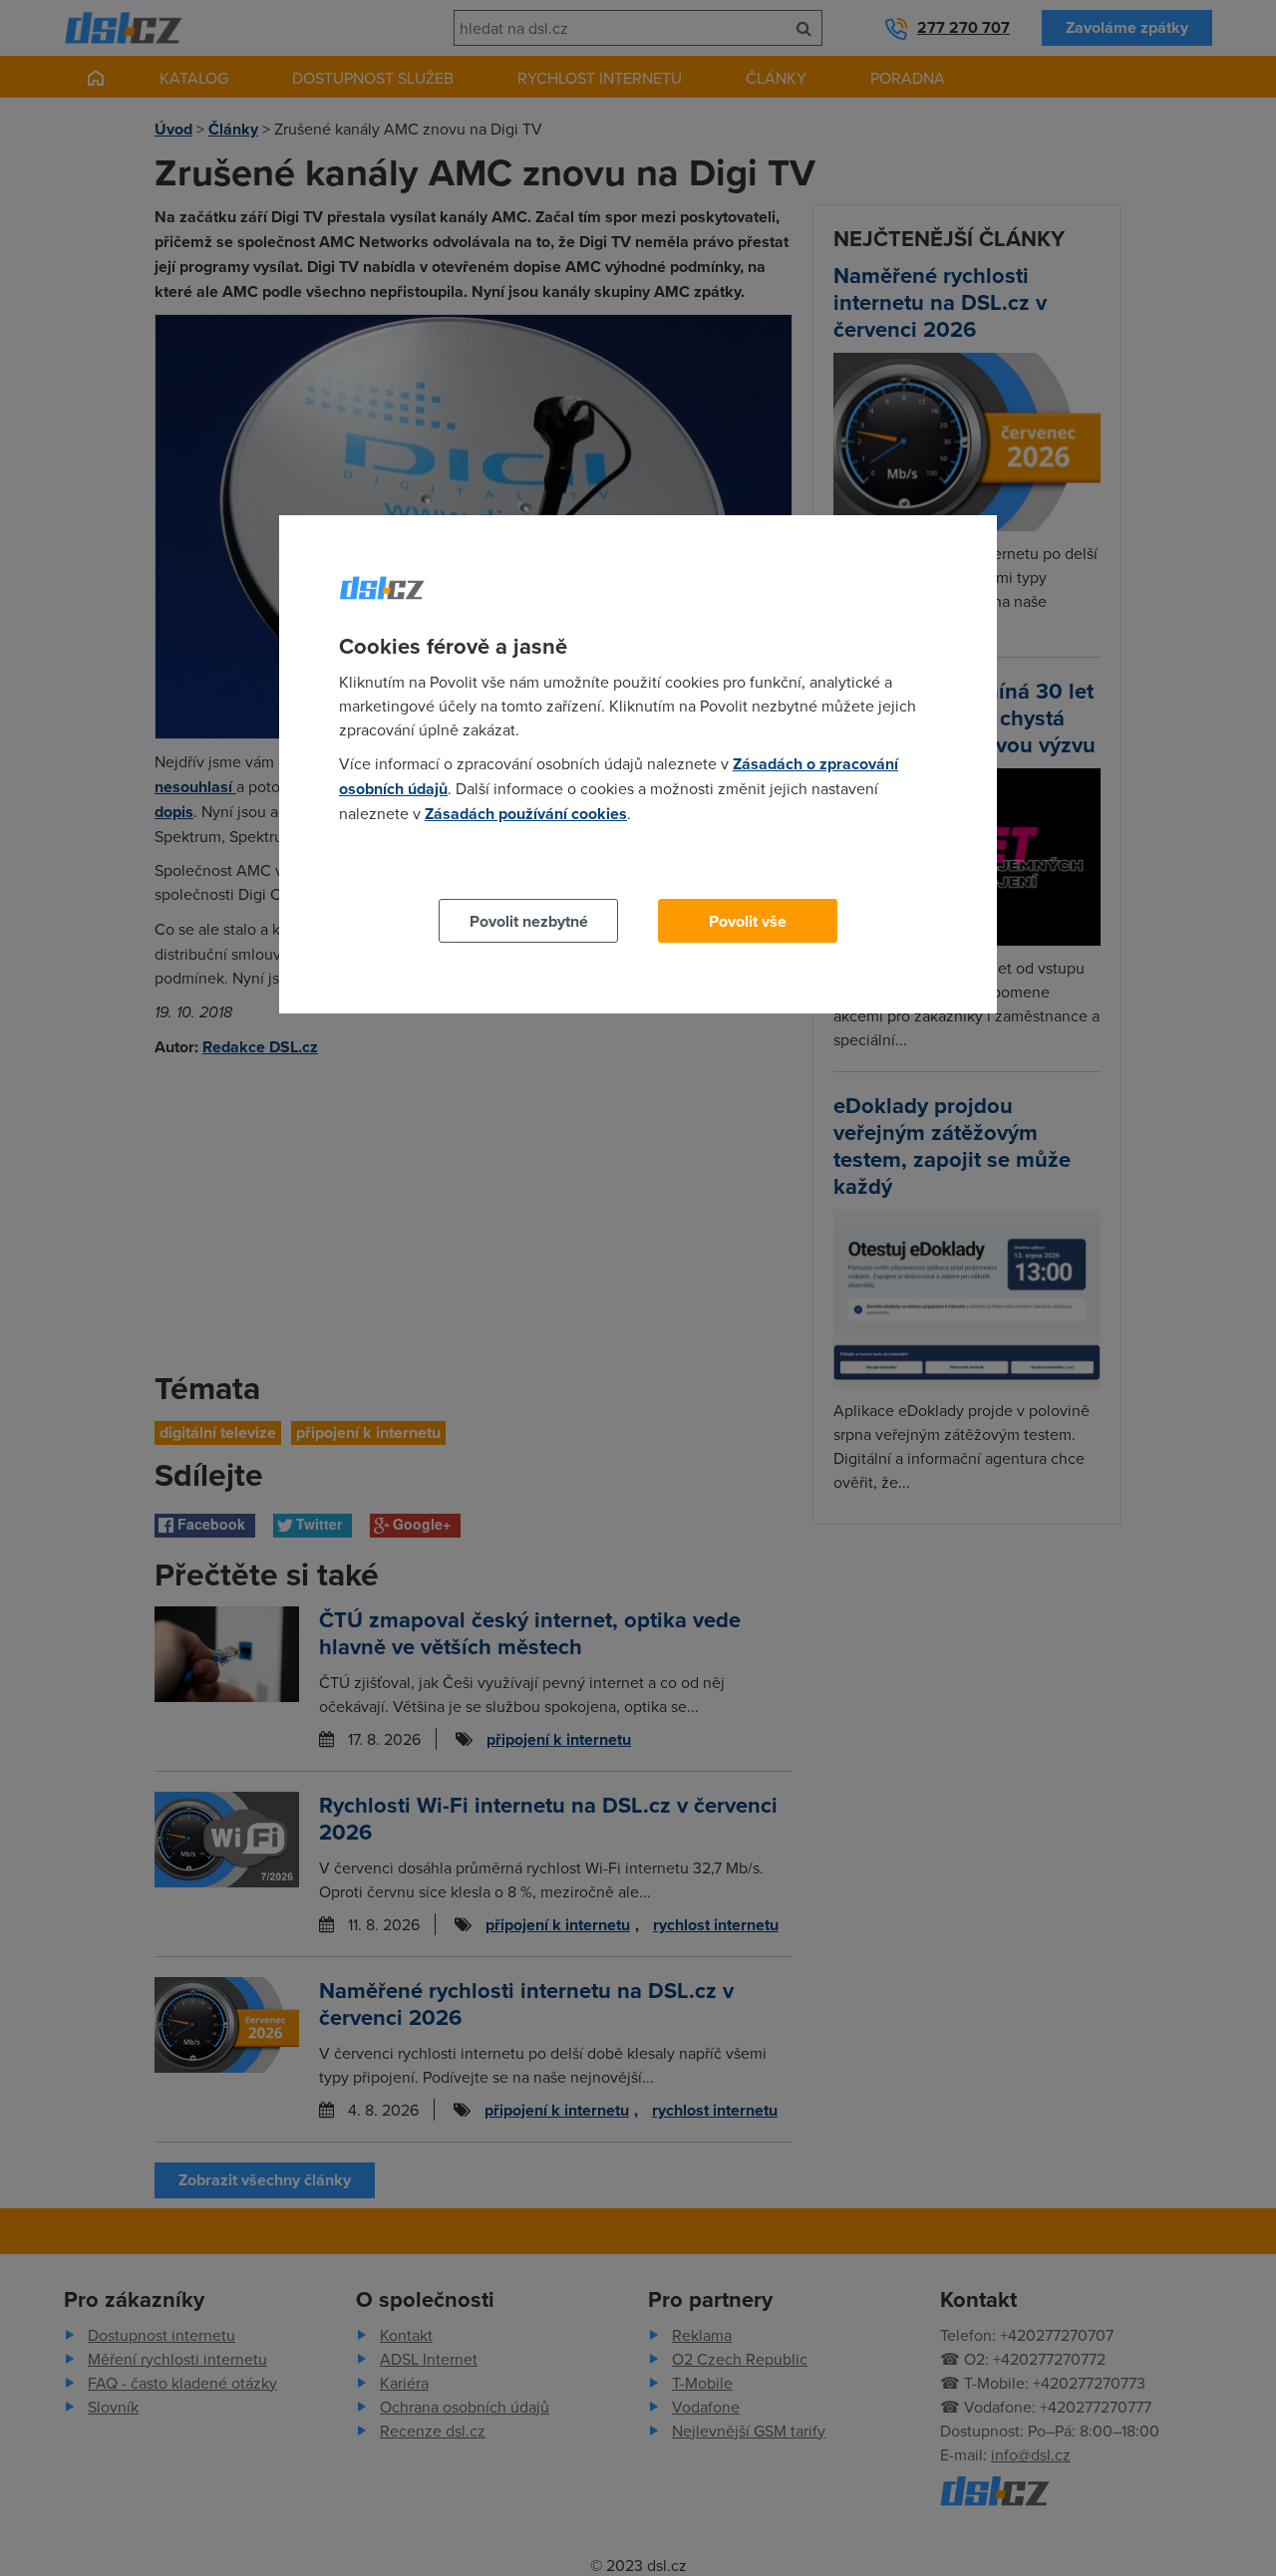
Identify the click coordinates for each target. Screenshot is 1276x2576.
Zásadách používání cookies (526, 814)
